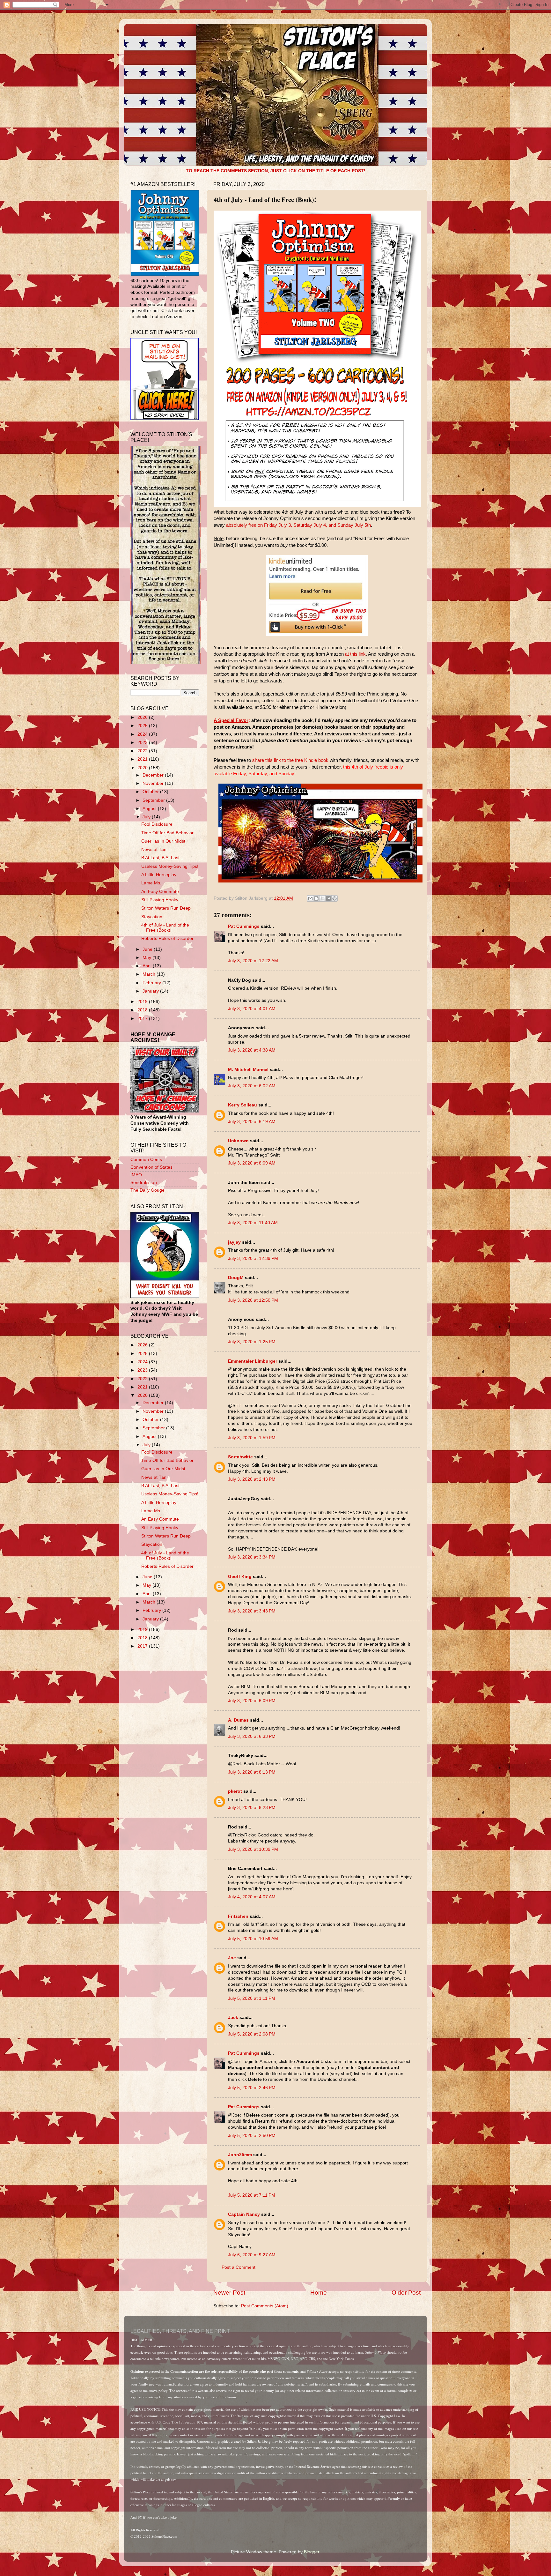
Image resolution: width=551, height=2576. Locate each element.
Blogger (312, 2552)
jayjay (234, 1242)
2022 (143, 751)
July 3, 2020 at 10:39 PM (253, 1849)
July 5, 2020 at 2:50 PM (252, 2136)
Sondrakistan (144, 1183)
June (148, 949)
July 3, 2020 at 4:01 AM (252, 1009)
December (154, 775)
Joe (232, 1958)
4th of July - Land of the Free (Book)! (165, 928)
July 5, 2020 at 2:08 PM (252, 2034)
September (154, 800)
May (147, 958)
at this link (355, 654)
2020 (143, 768)
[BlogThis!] (316, 898)
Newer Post (229, 2293)
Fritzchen (238, 1916)
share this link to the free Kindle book (290, 760)
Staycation (152, 917)
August (150, 809)
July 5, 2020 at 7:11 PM (252, 2195)
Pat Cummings (244, 926)
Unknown (238, 1141)
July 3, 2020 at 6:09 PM (252, 1701)
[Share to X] (322, 898)
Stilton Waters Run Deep (166, 908)
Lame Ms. (151, 883)
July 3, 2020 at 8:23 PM (252, 1808)
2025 (143, 726)
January (151, 991)
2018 (143, 1010)
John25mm (240, 2155)
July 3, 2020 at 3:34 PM (252, 1557)
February (152, 983)
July (147, 817)
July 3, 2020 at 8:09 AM (252, 1163)
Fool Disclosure (157, 824)
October (151, 792)
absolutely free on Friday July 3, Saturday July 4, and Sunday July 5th (298, 525)
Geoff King (240, 1577)
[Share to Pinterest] (334, 898)
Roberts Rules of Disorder (167, 938)
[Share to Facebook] (328, 898)
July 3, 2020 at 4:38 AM (252, 1050)
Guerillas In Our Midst (163, 841)
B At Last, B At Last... (162, 858)
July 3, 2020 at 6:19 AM (252, 1122)
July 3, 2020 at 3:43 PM (252, 1611)
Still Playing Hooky (160, 900)
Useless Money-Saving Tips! (170, 866)
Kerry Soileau (242, 1105)
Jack (233, 2018)
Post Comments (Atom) (265, 2306)
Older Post (406, 2293)
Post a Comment (239, 2267)
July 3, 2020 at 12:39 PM (253, 1258)
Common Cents (146, 1160)
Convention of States (151, 1167)
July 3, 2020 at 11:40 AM (253, 1223)
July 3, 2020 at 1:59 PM (252, 1438)
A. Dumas (238, 1720)
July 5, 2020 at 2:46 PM (252, 2088)
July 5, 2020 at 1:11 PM (252, 1998)
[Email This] (310, 898)
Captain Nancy (244, 2214)
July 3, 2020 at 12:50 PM (253, 1300)
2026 (143, 717)
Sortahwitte (240, 1457)
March (150, 974)
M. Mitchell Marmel (248, 1070)
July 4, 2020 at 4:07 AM (252, 1897)
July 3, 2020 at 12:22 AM (253, 961)
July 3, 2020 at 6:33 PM (252, 1736)
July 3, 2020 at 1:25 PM (252, 1342)
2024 (143, 734)
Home (319, 2293)
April (148, 966)
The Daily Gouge (147, 1190)
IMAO (136, 1175)
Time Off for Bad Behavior (167, 833)
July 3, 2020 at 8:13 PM (252, 1772)
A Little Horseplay (159, 875)
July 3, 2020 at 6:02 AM (252, 1086)
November (154, 783)
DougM (236, 1278)
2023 (143, 743)
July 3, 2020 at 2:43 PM (252, 1479)
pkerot (235, 1791)
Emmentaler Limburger (253, 1361)
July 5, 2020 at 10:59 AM (253, 1939)
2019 (143, 1002)
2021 (143, 759)
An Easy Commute (160, 892)
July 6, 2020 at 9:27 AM (252, 2255)
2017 (143, 1019)
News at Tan (154, 849)
